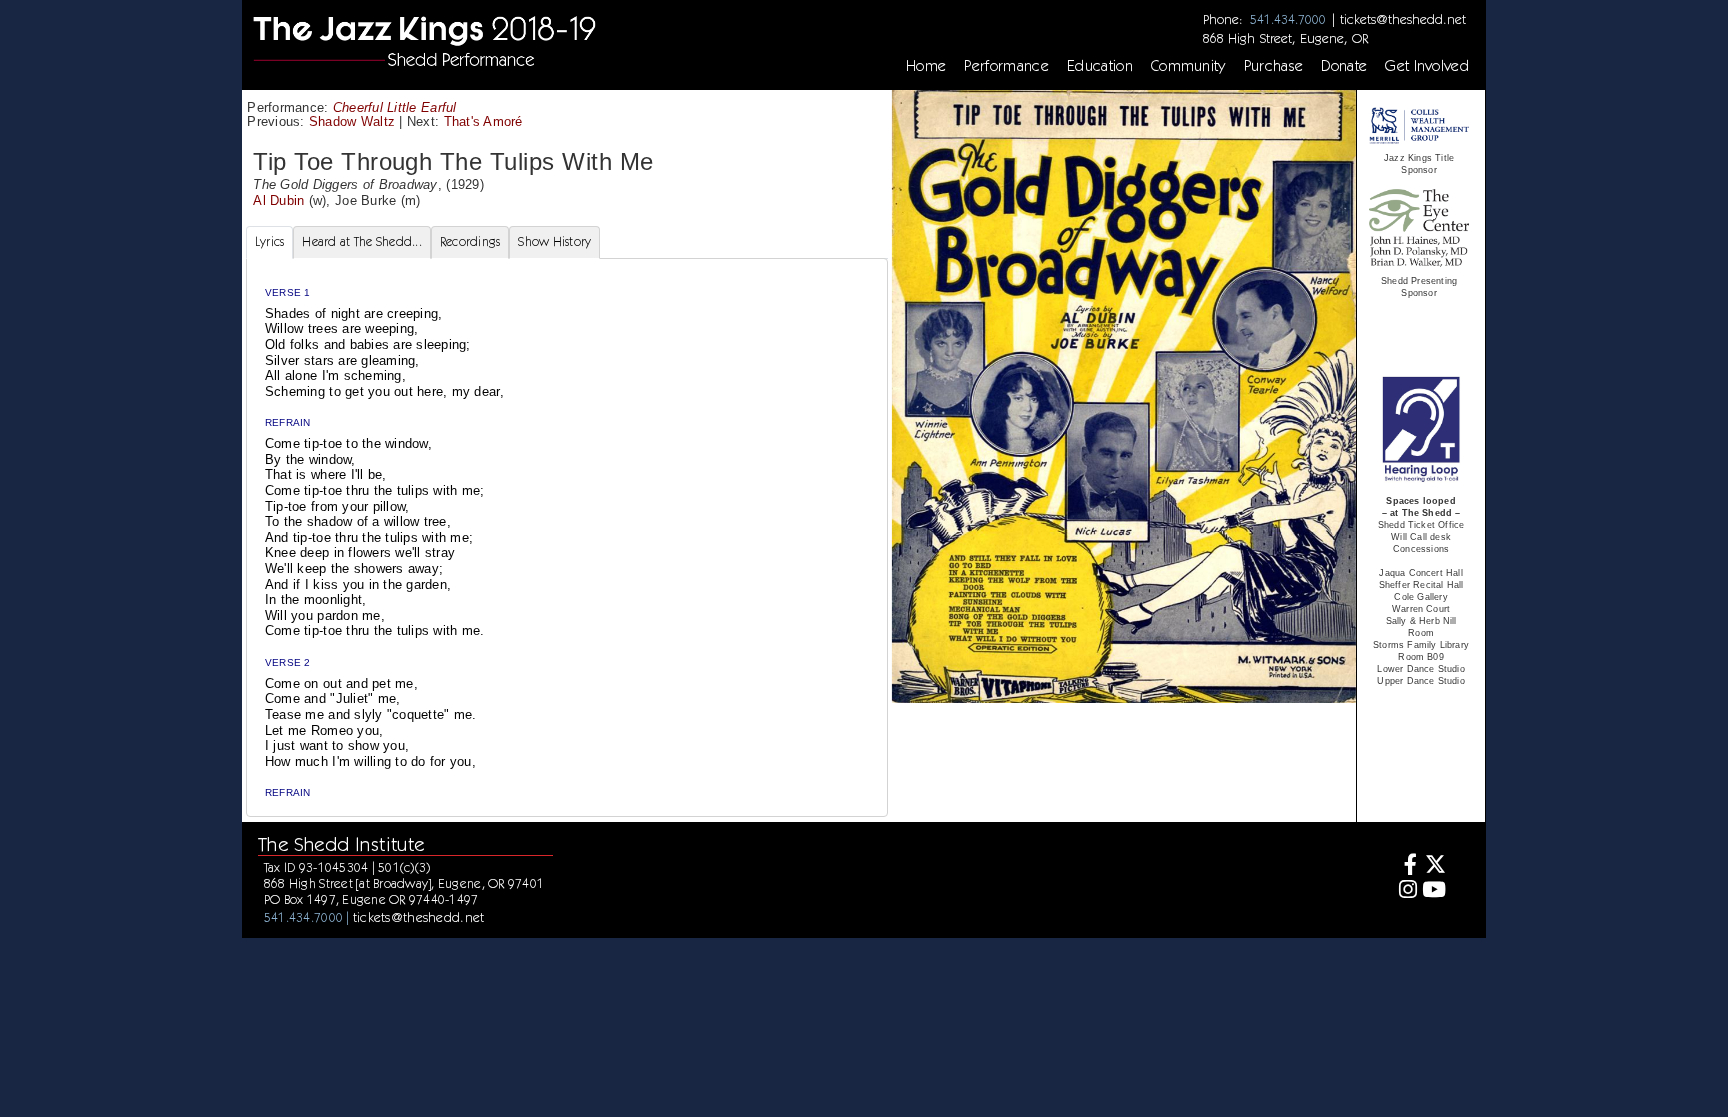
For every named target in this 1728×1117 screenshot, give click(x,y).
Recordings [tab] (470, 241)
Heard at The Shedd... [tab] (361, 241)
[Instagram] (1404, 891)
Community (1188, 66)
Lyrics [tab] (270, 241)
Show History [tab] (554, 241)
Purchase (1274, 66)
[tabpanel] (567, 538)
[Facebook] (1404, 866)
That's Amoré (483, 121)
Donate (1344, 66)
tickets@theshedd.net (1403, 19)
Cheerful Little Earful (395, 107)
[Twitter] (1434, 866)
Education (1100, 66)
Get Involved (1427, 66)
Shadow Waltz (352, 121)
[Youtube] (1434, 891)
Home (926, 66)
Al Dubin (278, 200)
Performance (1006, 66)
